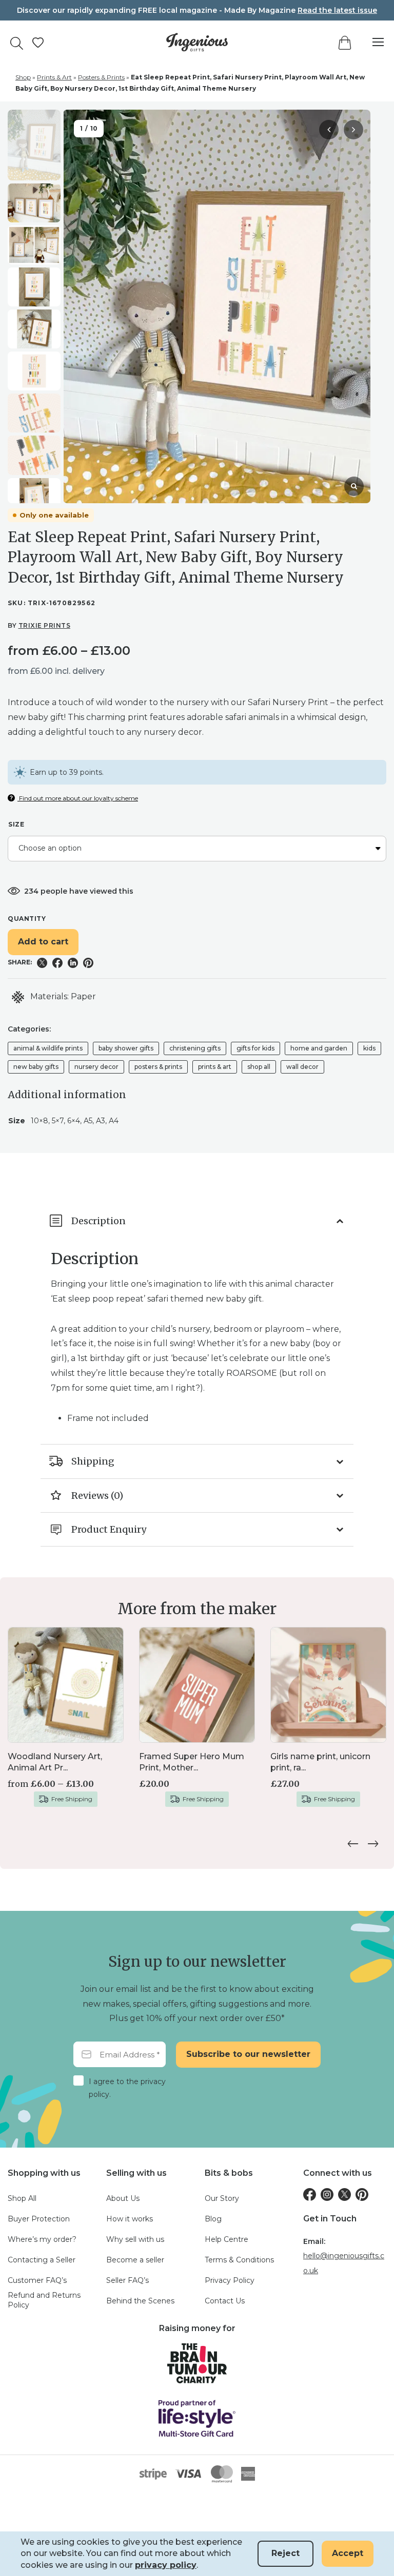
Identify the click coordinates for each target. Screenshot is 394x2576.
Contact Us (225, 2301)
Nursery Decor (96, 1067)
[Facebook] (310, 2194)
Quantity (27, 919)
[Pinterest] (362, 2194)
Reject (285, 2553)
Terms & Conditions (239, 2260)
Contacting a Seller (42, 2260)
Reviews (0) (97, 1496)
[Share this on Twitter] (42, 963)
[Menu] (373, 42)
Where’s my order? (42, 2239)
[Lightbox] (354, 486)
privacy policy (166, 2565)
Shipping (93, 1461)
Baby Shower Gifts (126, 1048)
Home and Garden (319, 1048)
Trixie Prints (45, 625)
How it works (130, 2219)
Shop (23, 77)
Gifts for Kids (255, 1048)
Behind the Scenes (140, 2301)
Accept (348, 2553)
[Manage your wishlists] (38, 43)
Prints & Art (54, 77)
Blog (213, 2219)
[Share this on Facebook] (57, 963)
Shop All (259, 1067)
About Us (123, 2198)
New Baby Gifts (36, 1067)
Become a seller (135, 2260)
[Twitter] (344, 2194)
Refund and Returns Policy (44, 2300)
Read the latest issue (337, 10)
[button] (353, 130)
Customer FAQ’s (37, 2280)
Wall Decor (302, 1067)
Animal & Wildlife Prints (48, 1048)
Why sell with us (135, 2239)
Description (98, 1221)
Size (16, 824)
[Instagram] (327, 2194)
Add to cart (43, 942)
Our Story (222, 2198)
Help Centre (226, 2239)
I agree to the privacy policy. (127, 2088)
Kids (369, 1048)
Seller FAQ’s (127, 2280)
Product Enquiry (109, 1529)
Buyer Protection (39, 2219)
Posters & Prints (101, 77)
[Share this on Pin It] (88, 963)
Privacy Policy (230, 2280)
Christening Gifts (195, 1048)
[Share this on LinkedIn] (73, 963)
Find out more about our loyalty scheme (78, 798)
